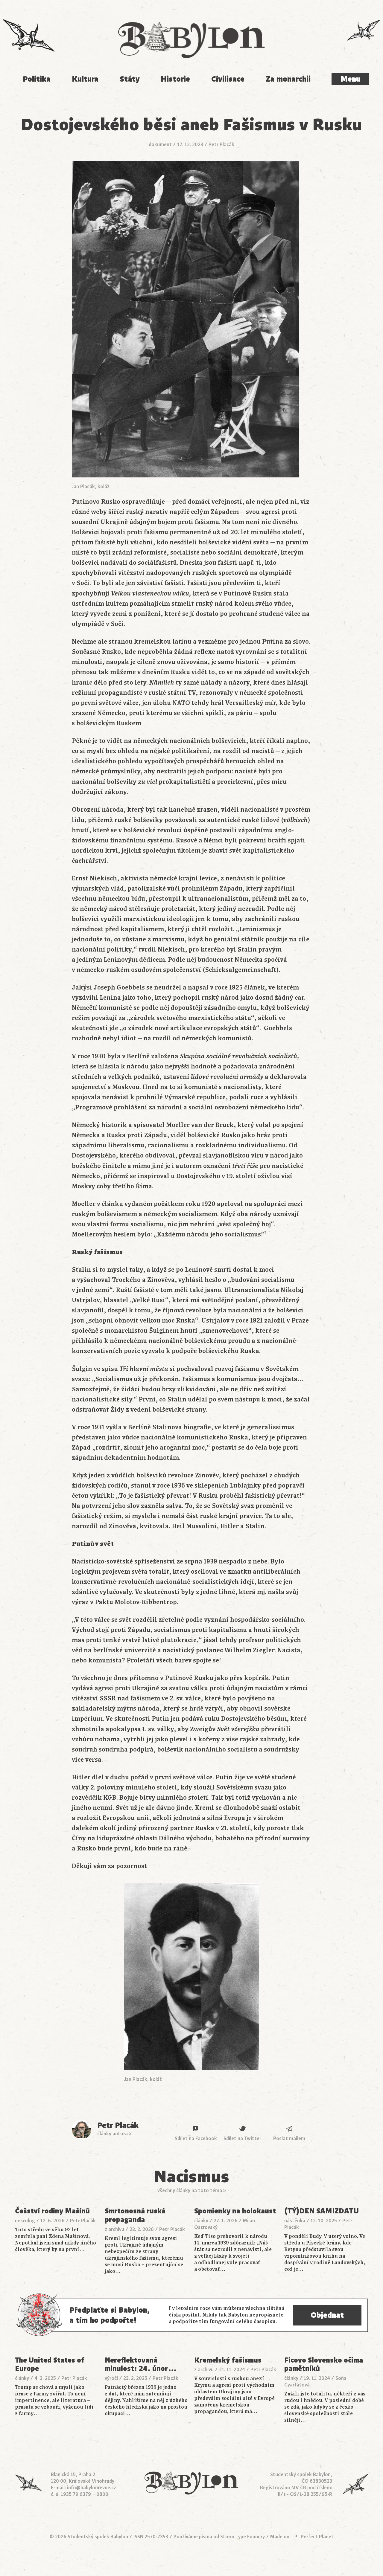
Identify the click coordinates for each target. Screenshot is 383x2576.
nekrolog (25, 2221)
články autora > (114, 2134)
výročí (111, 2378)
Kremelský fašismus (228, 2360)
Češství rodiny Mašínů (52, 2211)
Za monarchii (288, 79)
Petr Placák (221, 145)
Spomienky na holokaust (235, 2211)
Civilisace (228, 79)
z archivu (114, 2230)
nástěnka (295, 2221)
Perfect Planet (317, 2537)
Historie (175, 79)
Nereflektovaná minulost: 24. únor (141, 2365)
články (201, 2221)
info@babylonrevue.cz (92, 2488)
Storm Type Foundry (243, 2537)
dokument (160, 145)
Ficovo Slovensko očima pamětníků (324, 2365)
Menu (350, 79)
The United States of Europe (50, 2365)
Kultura (85, 79)
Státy (130, 79)
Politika (37, 79)
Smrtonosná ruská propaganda (135, 2215)
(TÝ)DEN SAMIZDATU (322, 2211)
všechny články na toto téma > (192, 2191)
